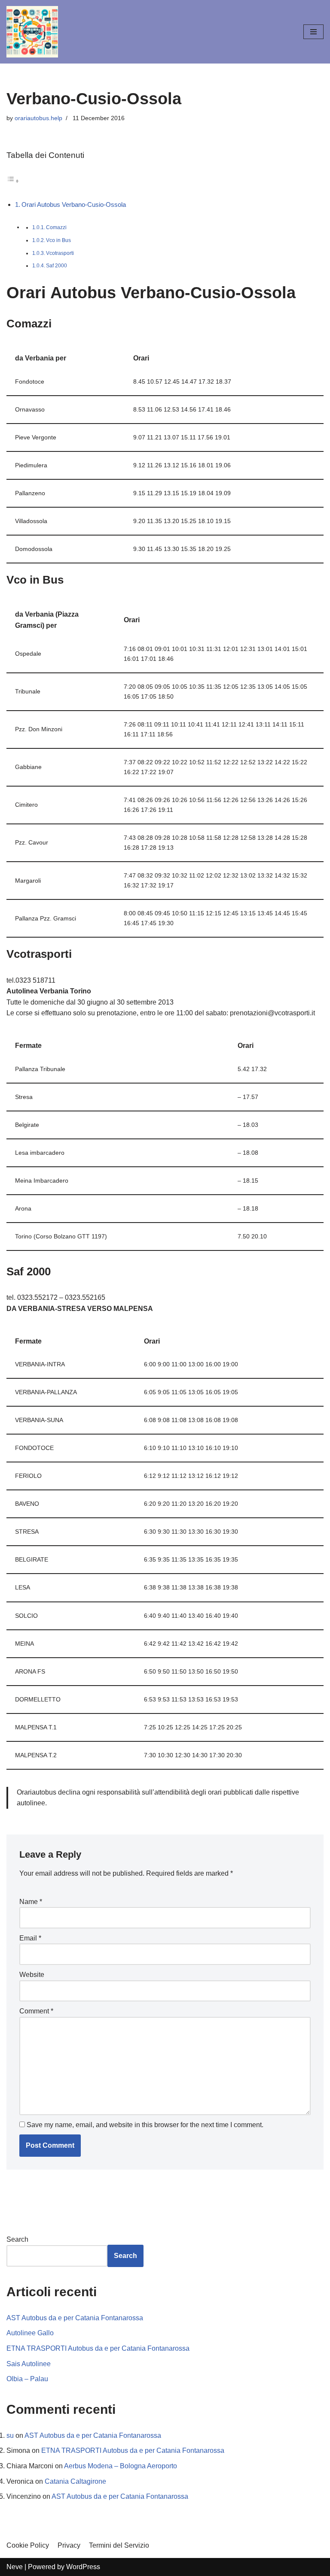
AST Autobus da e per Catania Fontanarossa (75, 2318)
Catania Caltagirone (75, 2481)
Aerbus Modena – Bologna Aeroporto (121, 2466)
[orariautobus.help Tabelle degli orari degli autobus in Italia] (32, 32)
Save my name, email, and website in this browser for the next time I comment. (145, 2125)
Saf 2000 (57, 266)
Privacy (69, 2545)
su (10, 2435)
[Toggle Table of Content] (13, 181)
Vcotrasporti (60, 253)
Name (31, 1902)
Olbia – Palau (27, 2379)
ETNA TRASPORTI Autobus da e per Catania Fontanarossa (98, 2348)
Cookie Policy (28, 2545)
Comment (36, 2011)
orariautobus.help (38, 118)
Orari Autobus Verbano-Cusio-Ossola (74, 204)
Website (32, 1975)
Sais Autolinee (29, 2364)
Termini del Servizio (119, 2545)
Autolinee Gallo (30, 2333)
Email (30, 1938)
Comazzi (56, 227)
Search (17, 2239)
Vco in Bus (58, 240)
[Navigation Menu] (313, 32)
